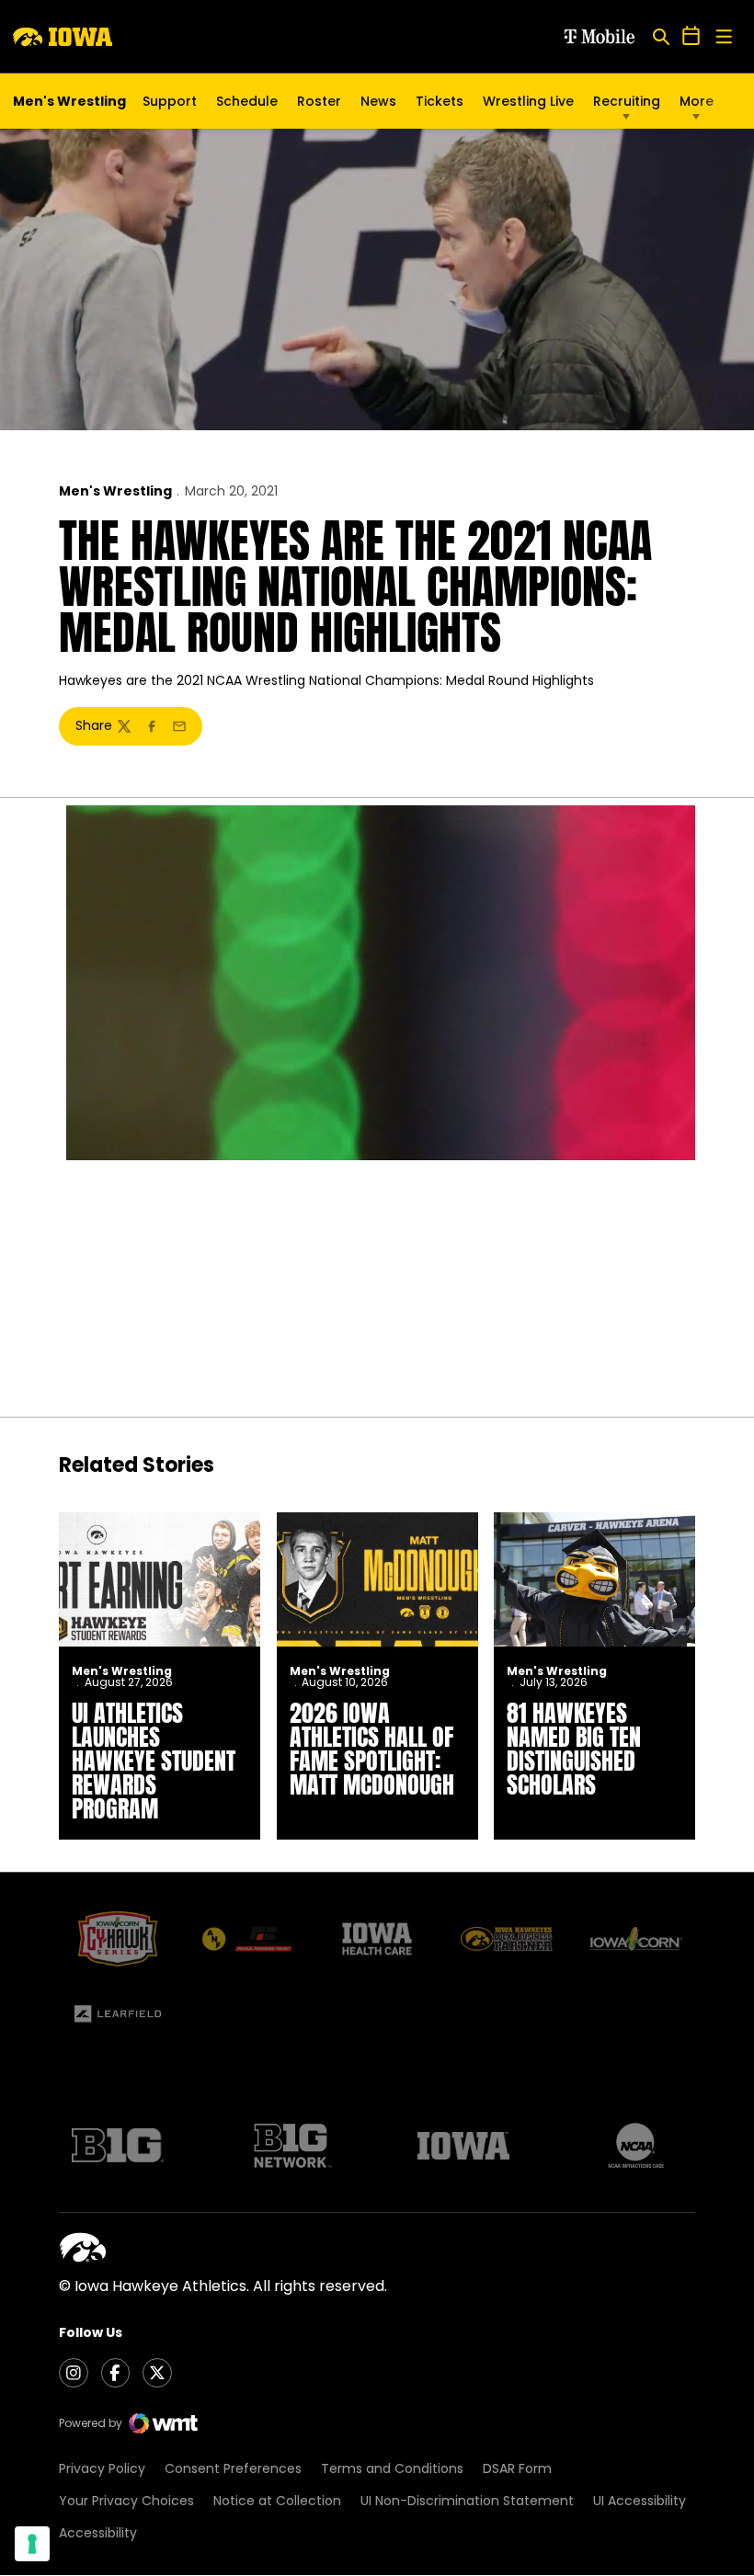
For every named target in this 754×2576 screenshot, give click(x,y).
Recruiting (627, 101)
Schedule (247, 101)
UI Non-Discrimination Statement (467, 2501)
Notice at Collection (277, 2501)
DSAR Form (517, 2468)
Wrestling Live (528, 106)
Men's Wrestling (115, 491)
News (378, 101)
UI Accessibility (640, 2501)
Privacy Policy (102, 2468)
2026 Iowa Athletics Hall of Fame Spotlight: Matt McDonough (372, 1749)
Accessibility (98, 2533)
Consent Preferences (233, 2468)
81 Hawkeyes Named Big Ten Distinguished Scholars (574, 1749)
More (697, 101)
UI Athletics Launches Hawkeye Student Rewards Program (154, 1761)
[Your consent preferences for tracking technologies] (32, 2544)
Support (170, 101)
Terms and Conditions (392, 2468)
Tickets (440, 106)
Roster (319, 101)
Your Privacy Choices (126, 2501)
